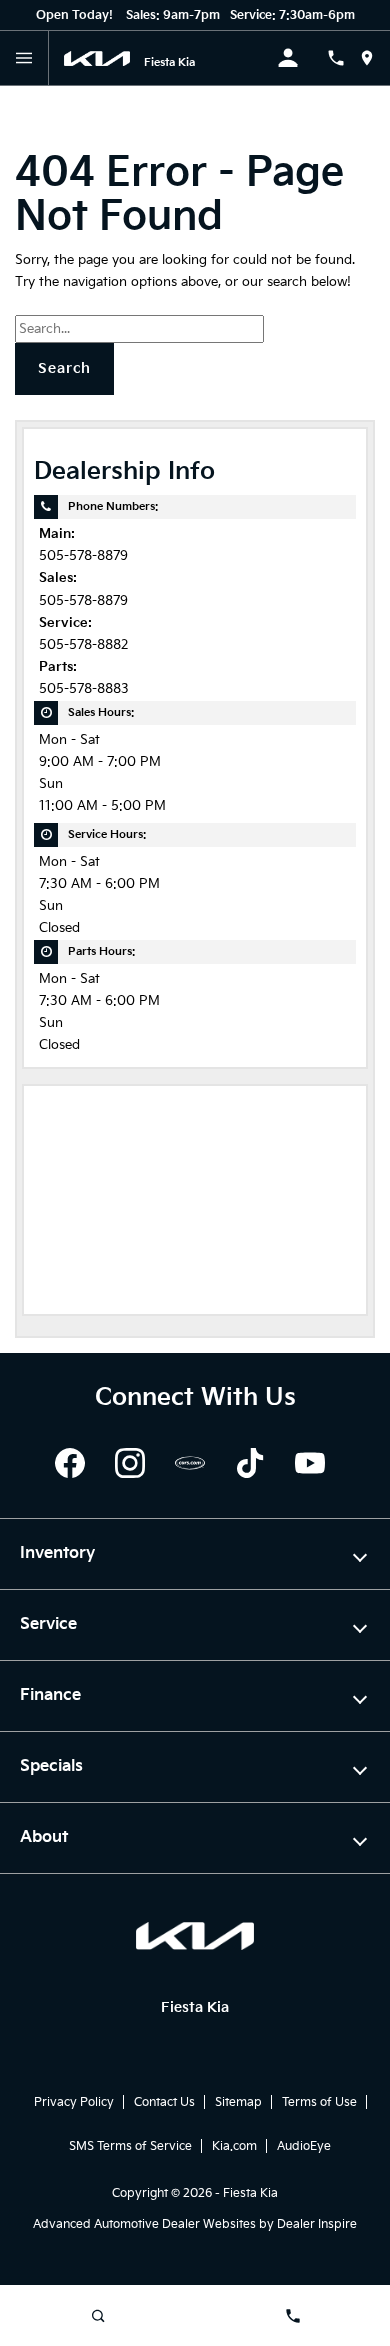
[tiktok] (250, 1463)
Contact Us (164, 2102)
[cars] (190, 1463)
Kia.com (234, 2146)
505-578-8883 (84, 689)
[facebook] (70, 1463)
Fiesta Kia (250, 2193)
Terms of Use (319, 2102)
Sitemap (238, 2102)
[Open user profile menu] (302, 58)
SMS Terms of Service (130, 2146)
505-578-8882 (83, 645)
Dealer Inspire (317, 2224)
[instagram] (130, 1463)
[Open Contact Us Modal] (343, 58)
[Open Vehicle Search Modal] (97, 2316)
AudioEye (304, 2146)
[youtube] (310, 1463)
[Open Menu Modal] (24, 58)
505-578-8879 (83, 556)
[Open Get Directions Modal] (374, 58)
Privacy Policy (74, 2102)
